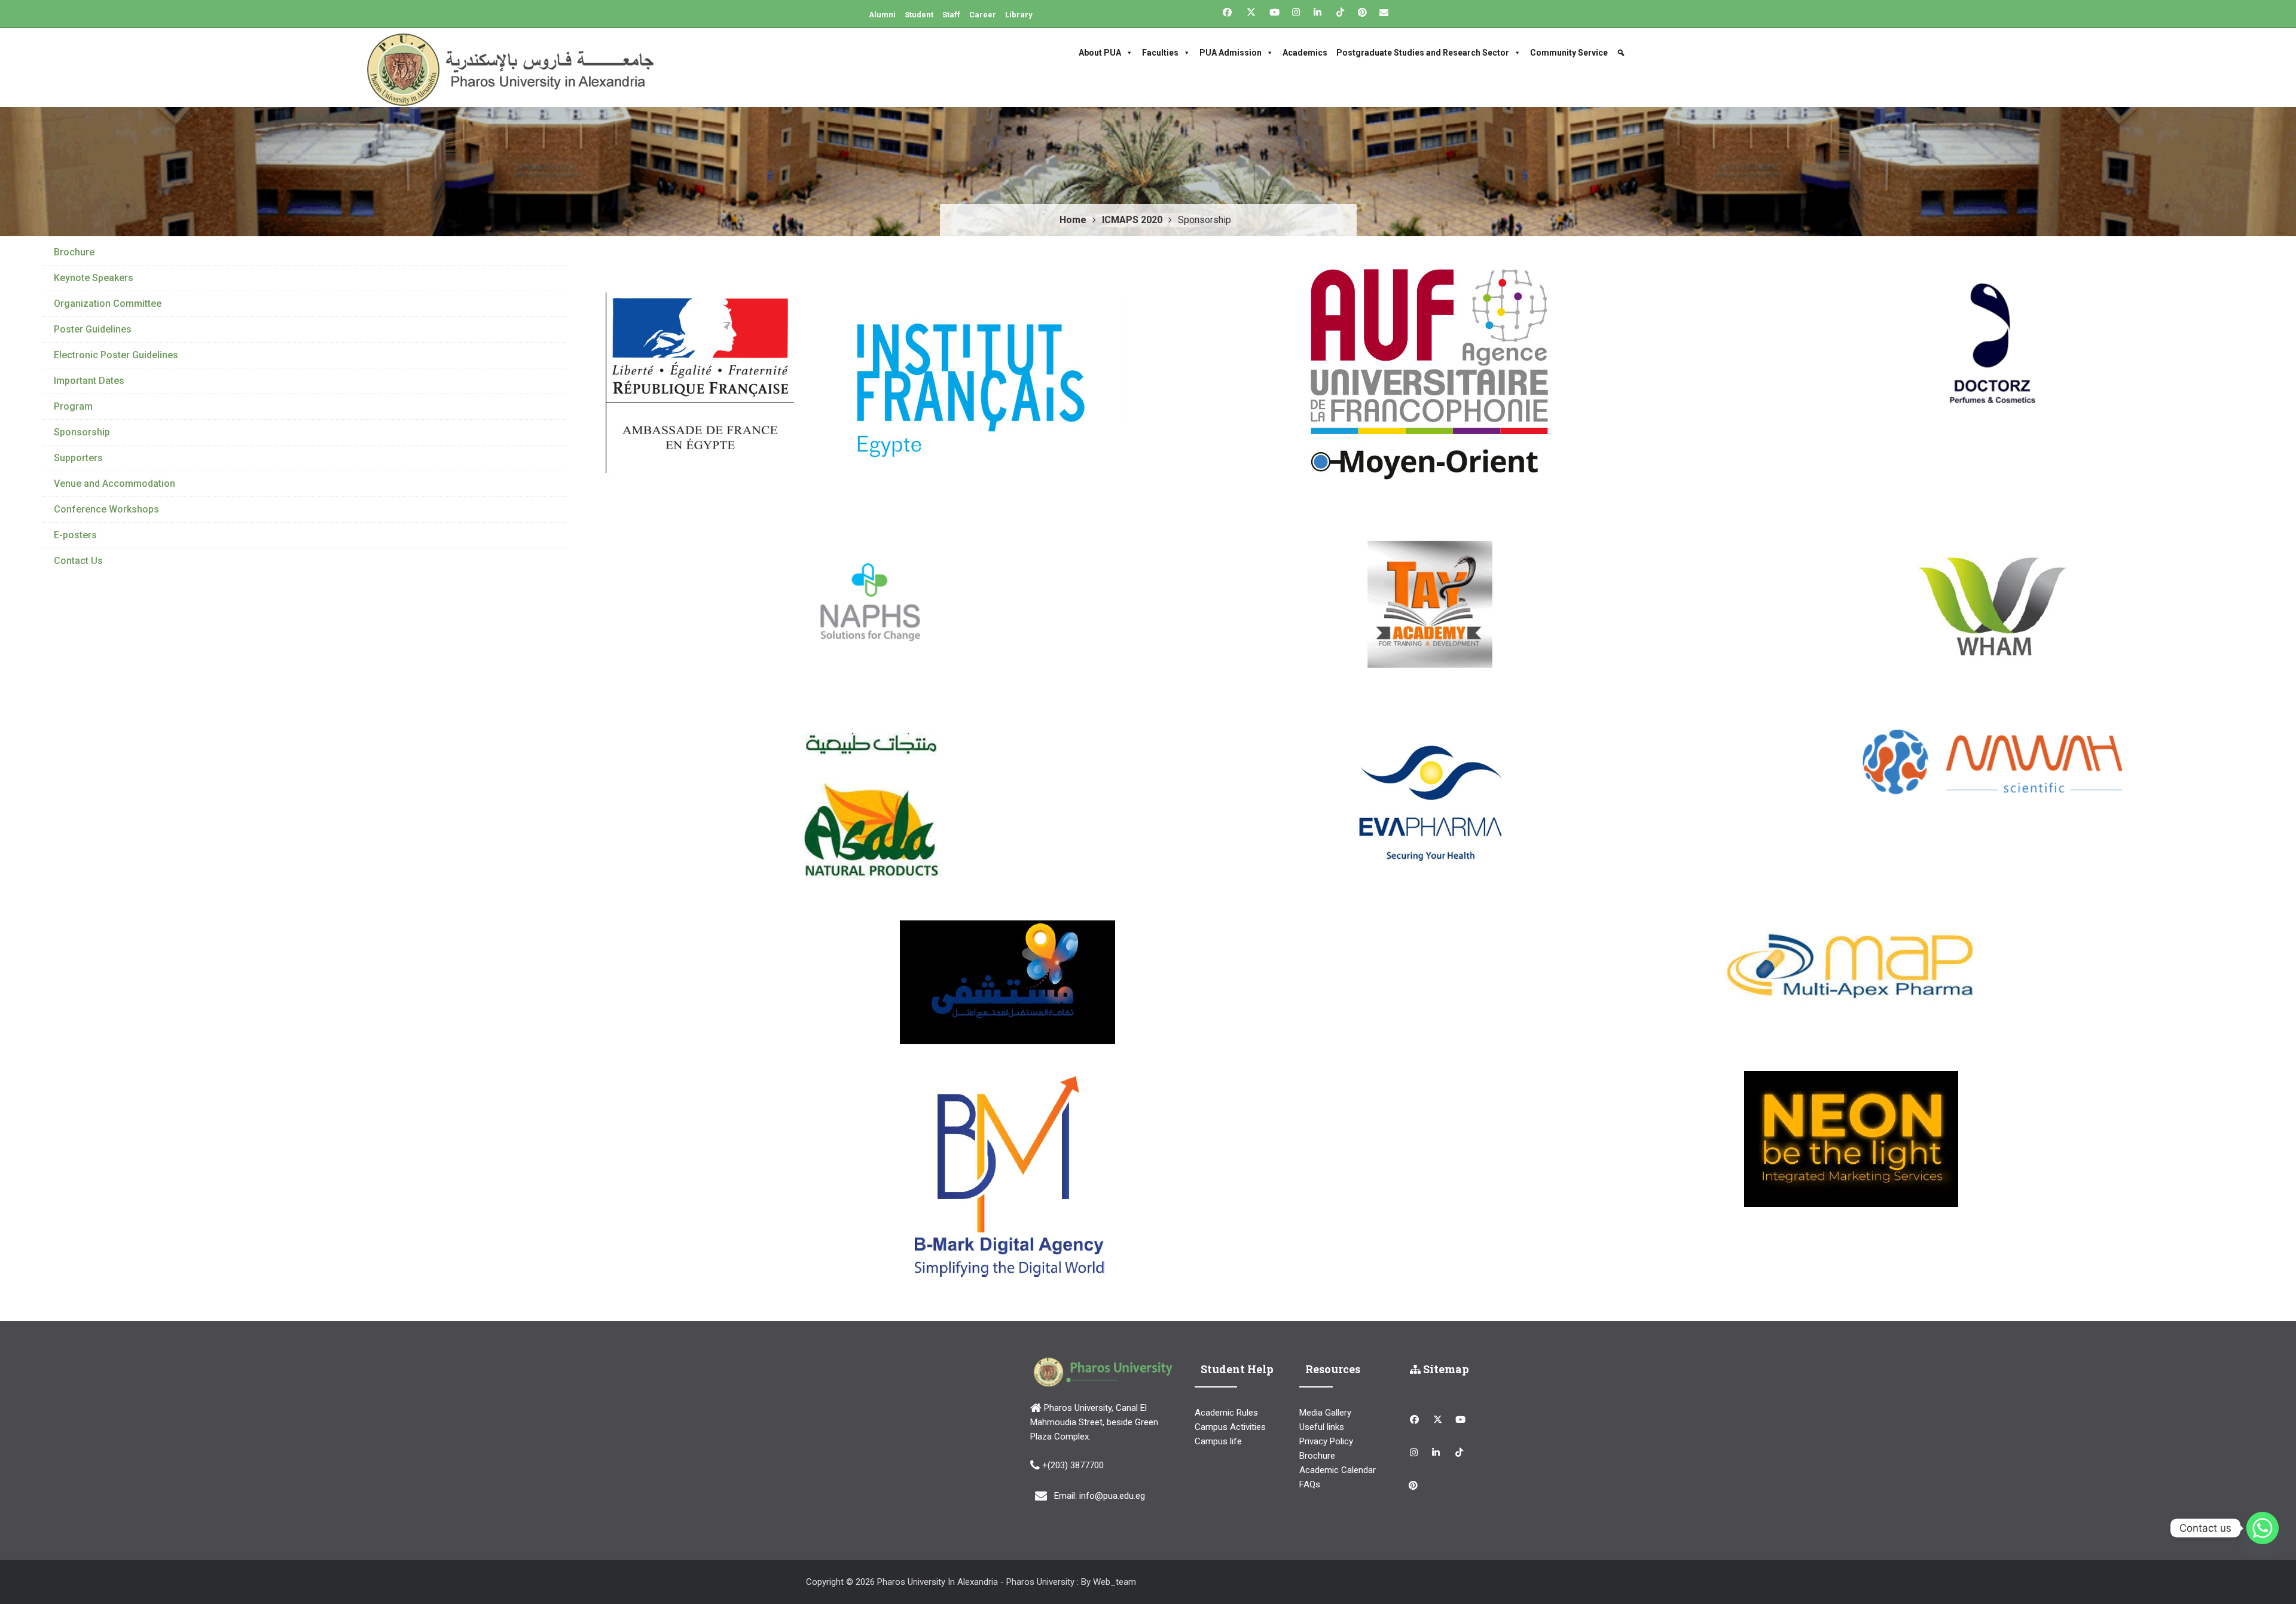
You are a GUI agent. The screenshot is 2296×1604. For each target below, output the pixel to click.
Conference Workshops (106, 509)
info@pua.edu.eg (1112, 1496)
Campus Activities (1230, 1427)
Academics (1305, 53)
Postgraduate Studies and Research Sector (1423, 53)
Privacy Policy (1326, 1441)
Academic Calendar (1338, 1470)
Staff (951, 15)
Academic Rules (1226, 1413)
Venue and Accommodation (115, 484)
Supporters (78, 458)
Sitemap (1445, 1369)
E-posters (75, 535)
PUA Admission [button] (1231, 53)
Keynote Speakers (94, 278)
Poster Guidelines (93, 329)
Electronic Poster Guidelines (116, 355)
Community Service (1569, 53)
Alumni (882, 15)
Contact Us (78, 561)
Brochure (74, 252)
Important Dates (89, 381)
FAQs (1310, 1484)
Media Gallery (1325, 1413)
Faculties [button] (1160, 53)
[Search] (1622, 53)
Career (983, 15)
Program (73, 406)
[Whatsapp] (2263, 1528)
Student (919, 15)
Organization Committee (108, 304)
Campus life (1218, 1441)
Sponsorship (82, 432)
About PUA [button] (1100, 53)
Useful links (1322, 1427)
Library (1019, 15)
